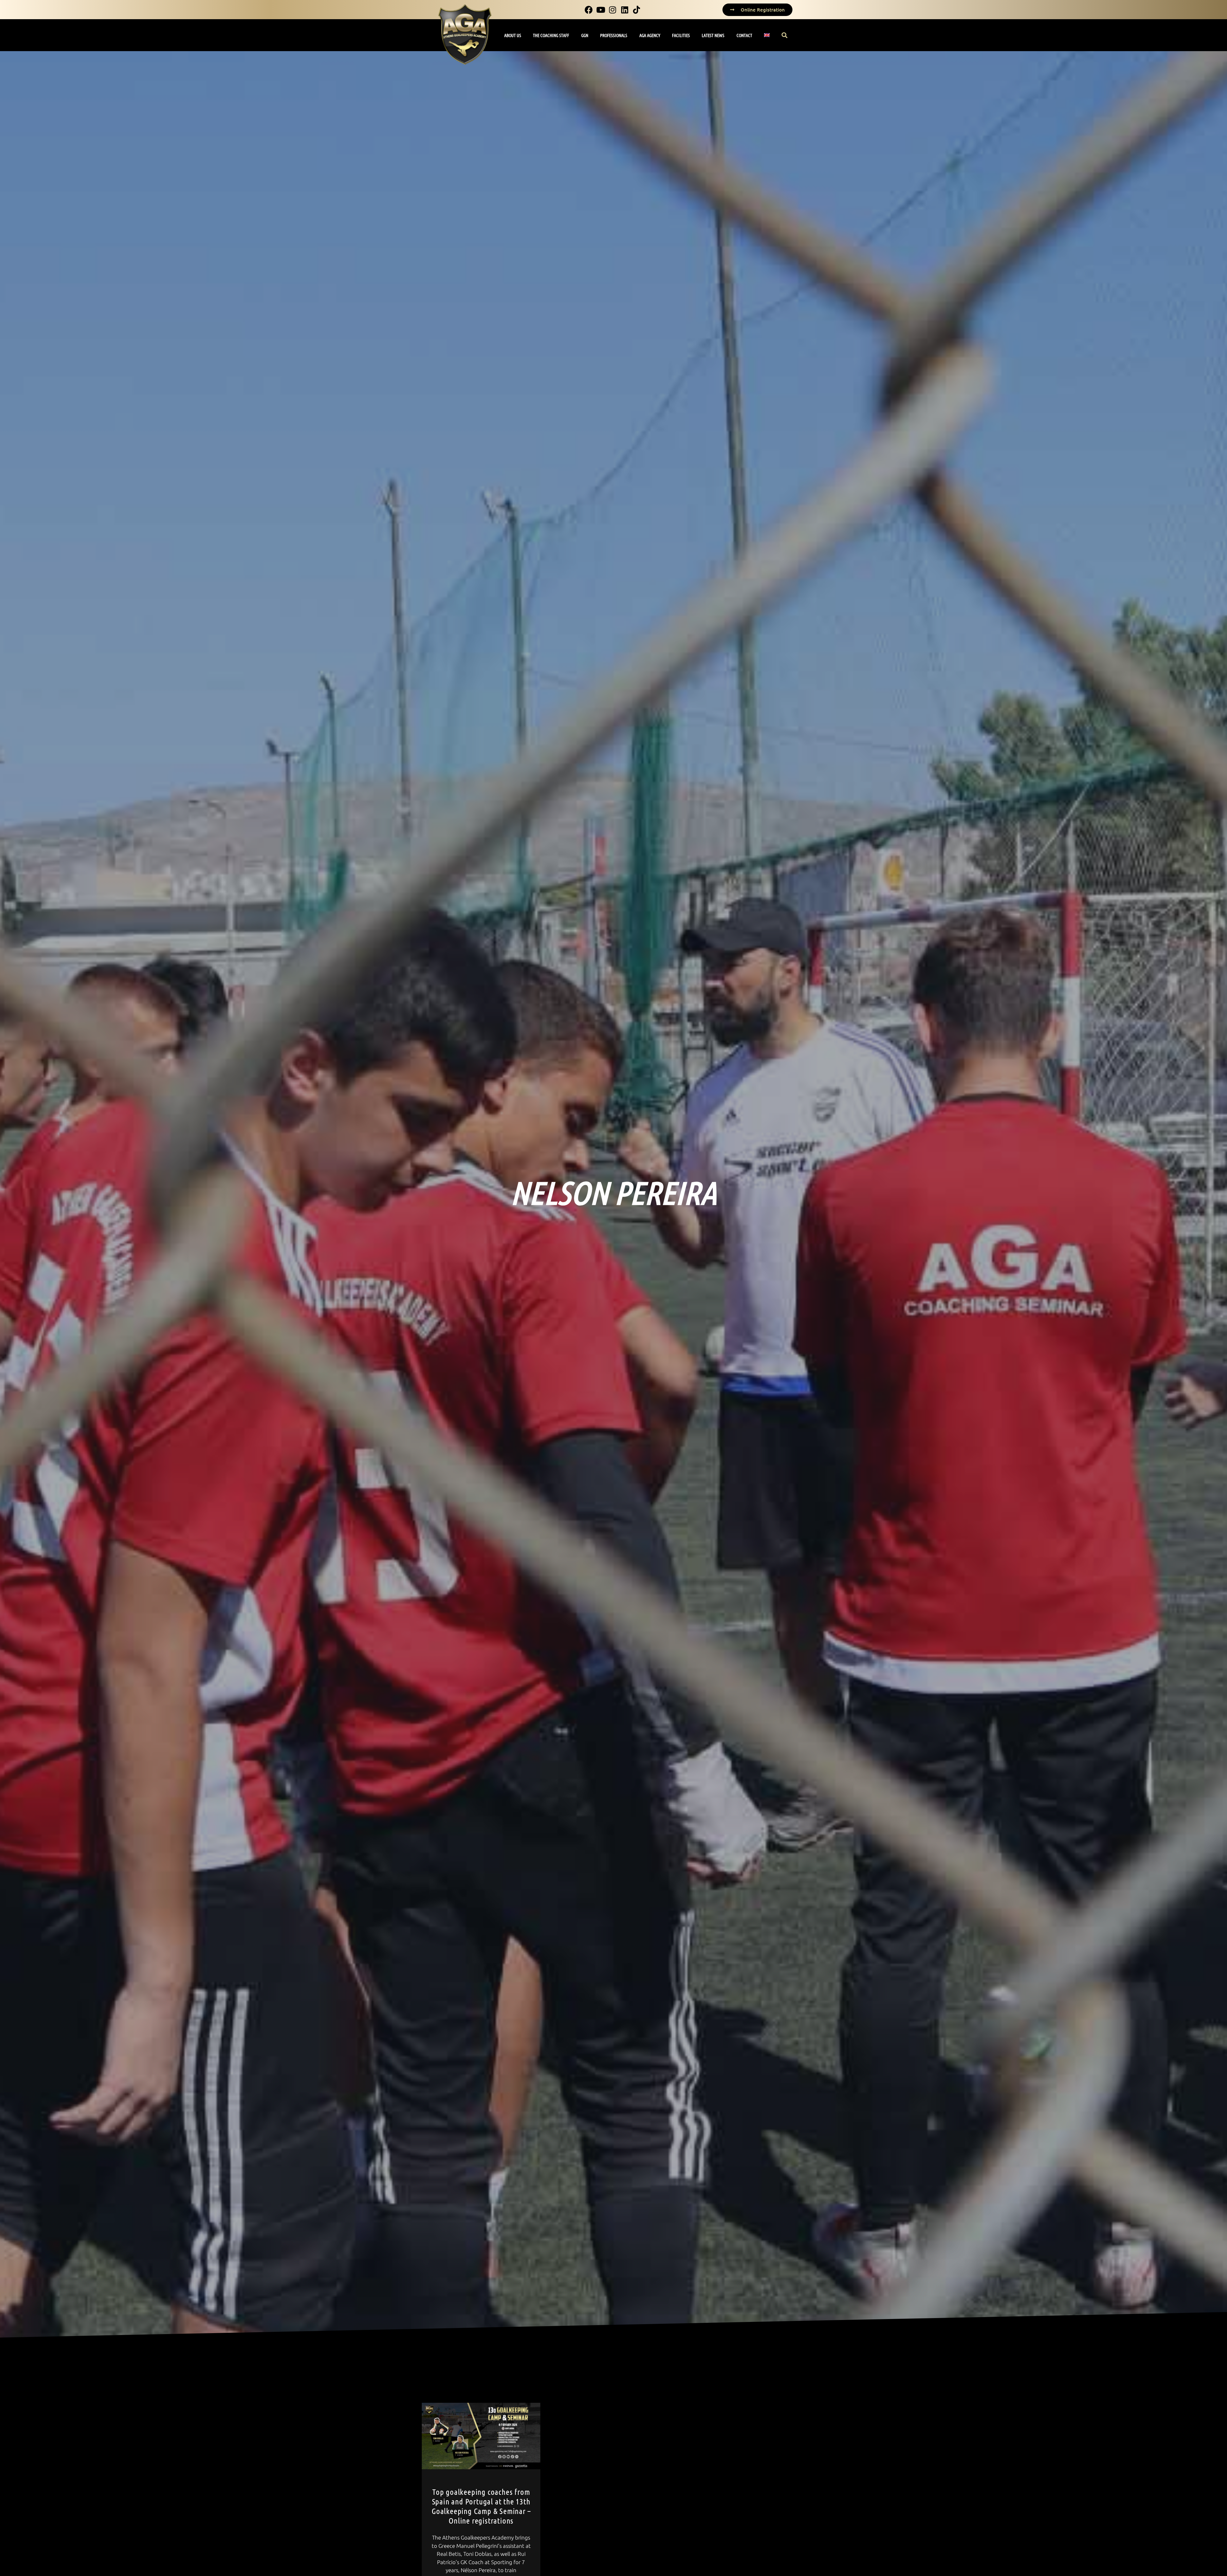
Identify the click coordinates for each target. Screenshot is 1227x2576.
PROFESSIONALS (614, 35)
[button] (785, 35)
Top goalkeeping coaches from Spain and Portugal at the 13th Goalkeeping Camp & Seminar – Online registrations (481, 2506)
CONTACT (744, 35)
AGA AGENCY (650, 35)
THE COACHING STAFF (551, 35)
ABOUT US (513, 35)
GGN (585, 35)
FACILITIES (681, 35)
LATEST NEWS (713, 35)
